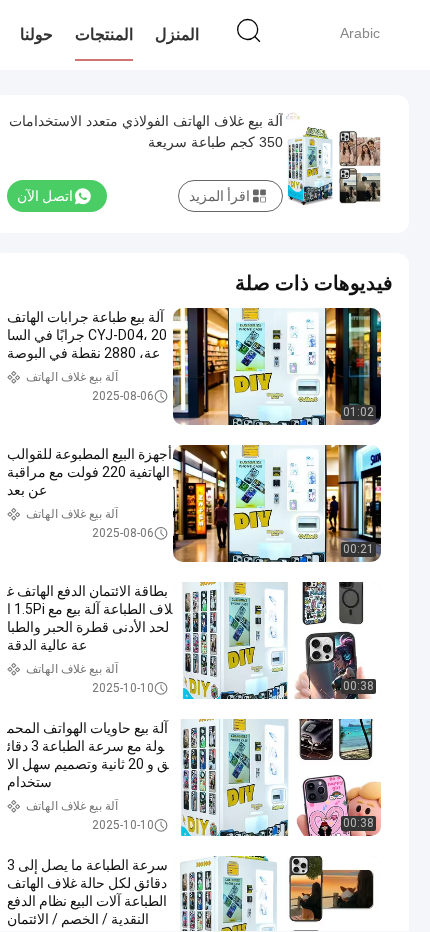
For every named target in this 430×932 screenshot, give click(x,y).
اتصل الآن (45, 196)
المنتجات (104, 34)
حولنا (36, 34)
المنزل (177, 34)
